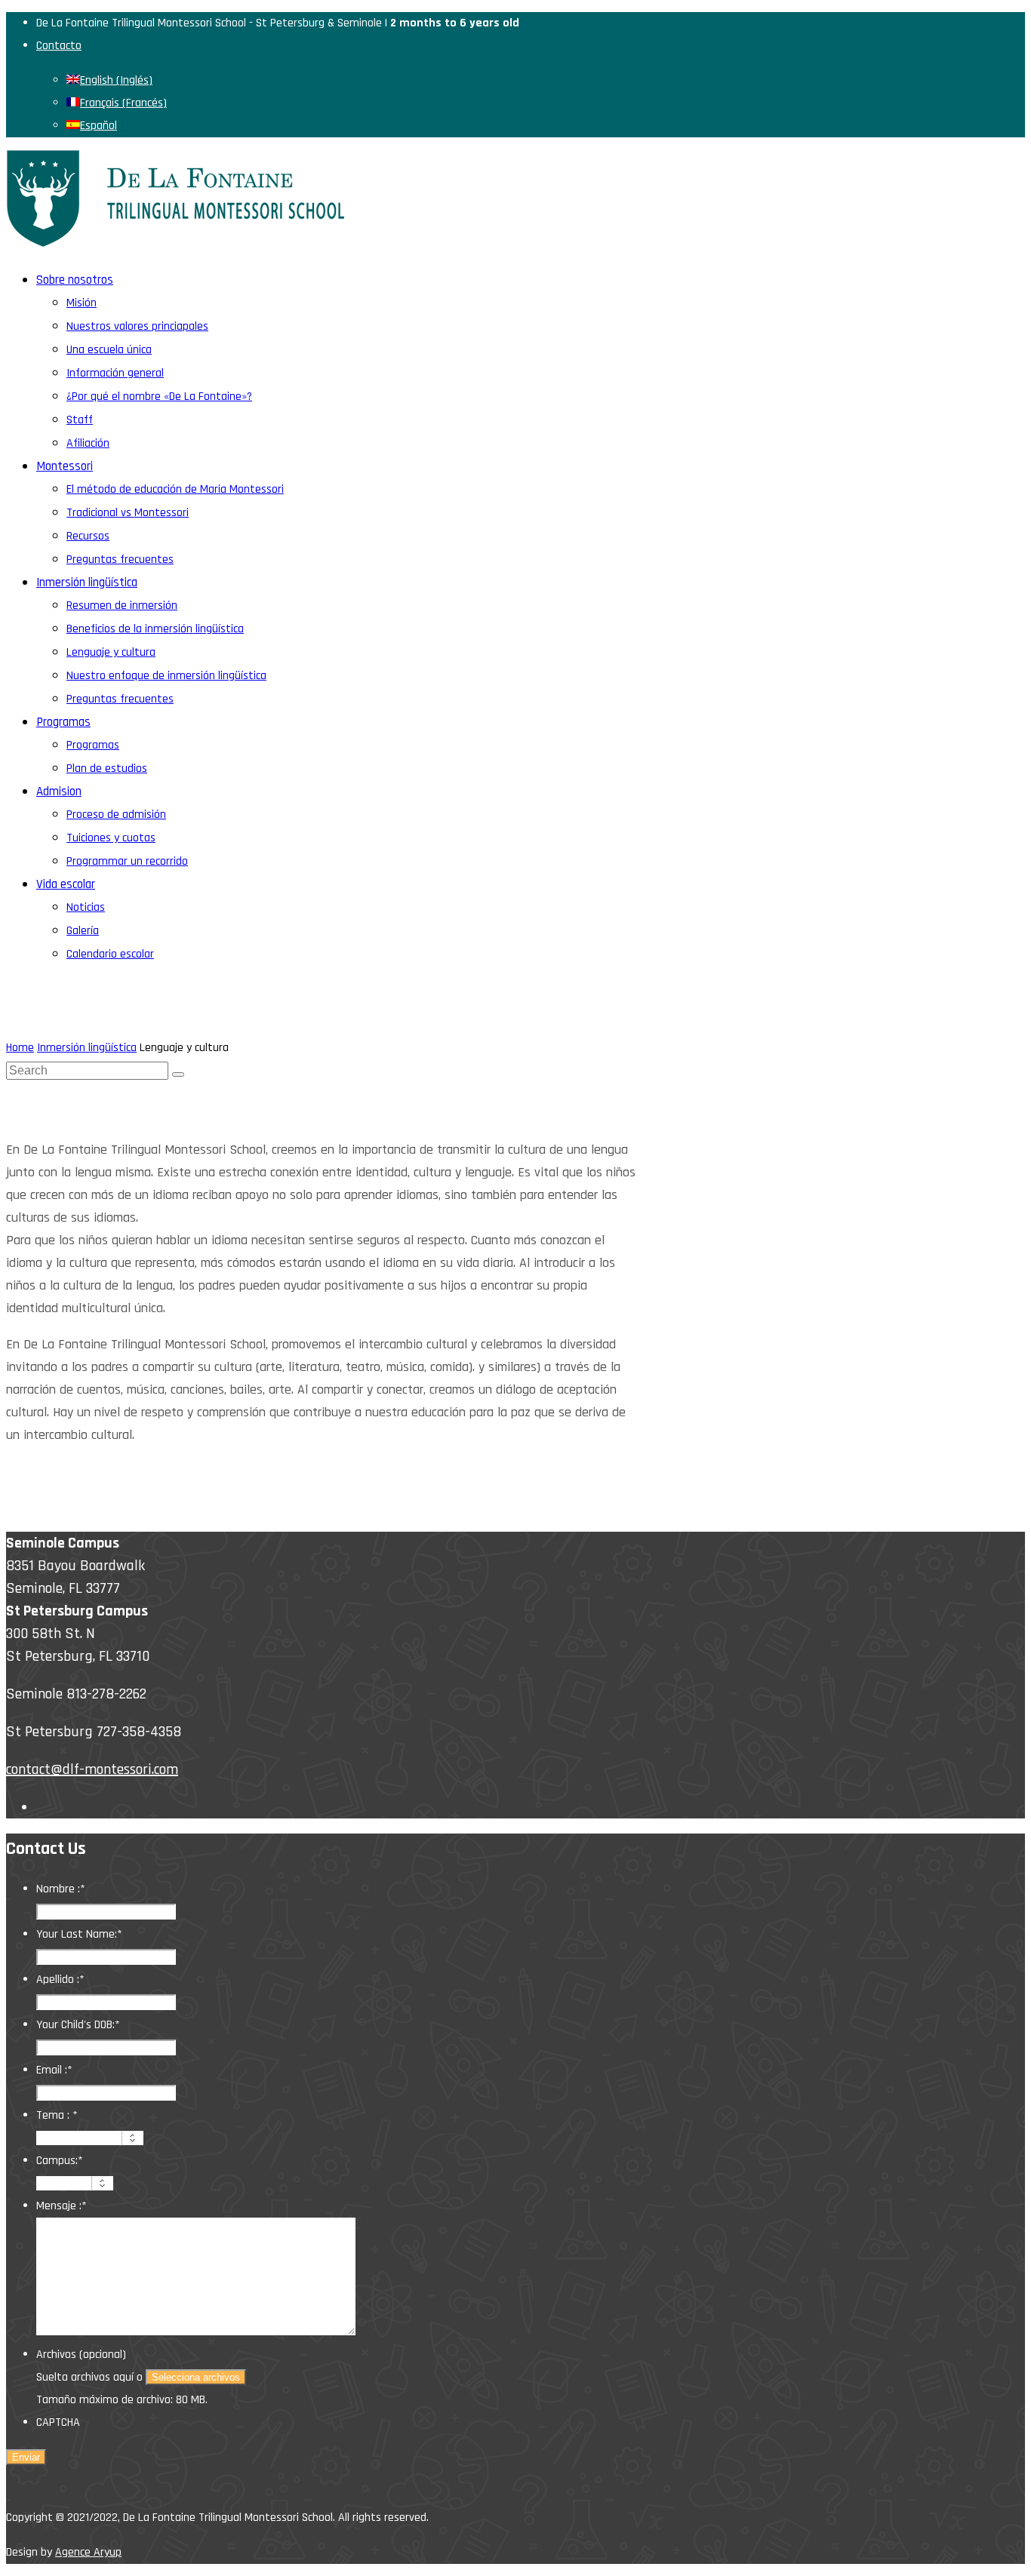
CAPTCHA (58, 2422)
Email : (54, 2070)
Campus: (60, 2161)
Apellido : (60, 1980)
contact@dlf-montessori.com (92, 1769)
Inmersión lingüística (87, 1048)
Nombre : (61, 1889)
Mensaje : (62, 2206)
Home (20, 1048)
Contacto (59, 46)
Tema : (57, 2115)
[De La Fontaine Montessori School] (176, 243)
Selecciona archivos (196, 2377)
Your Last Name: (79, 1934)
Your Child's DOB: (78, 2025)
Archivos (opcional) (81, 2355)
